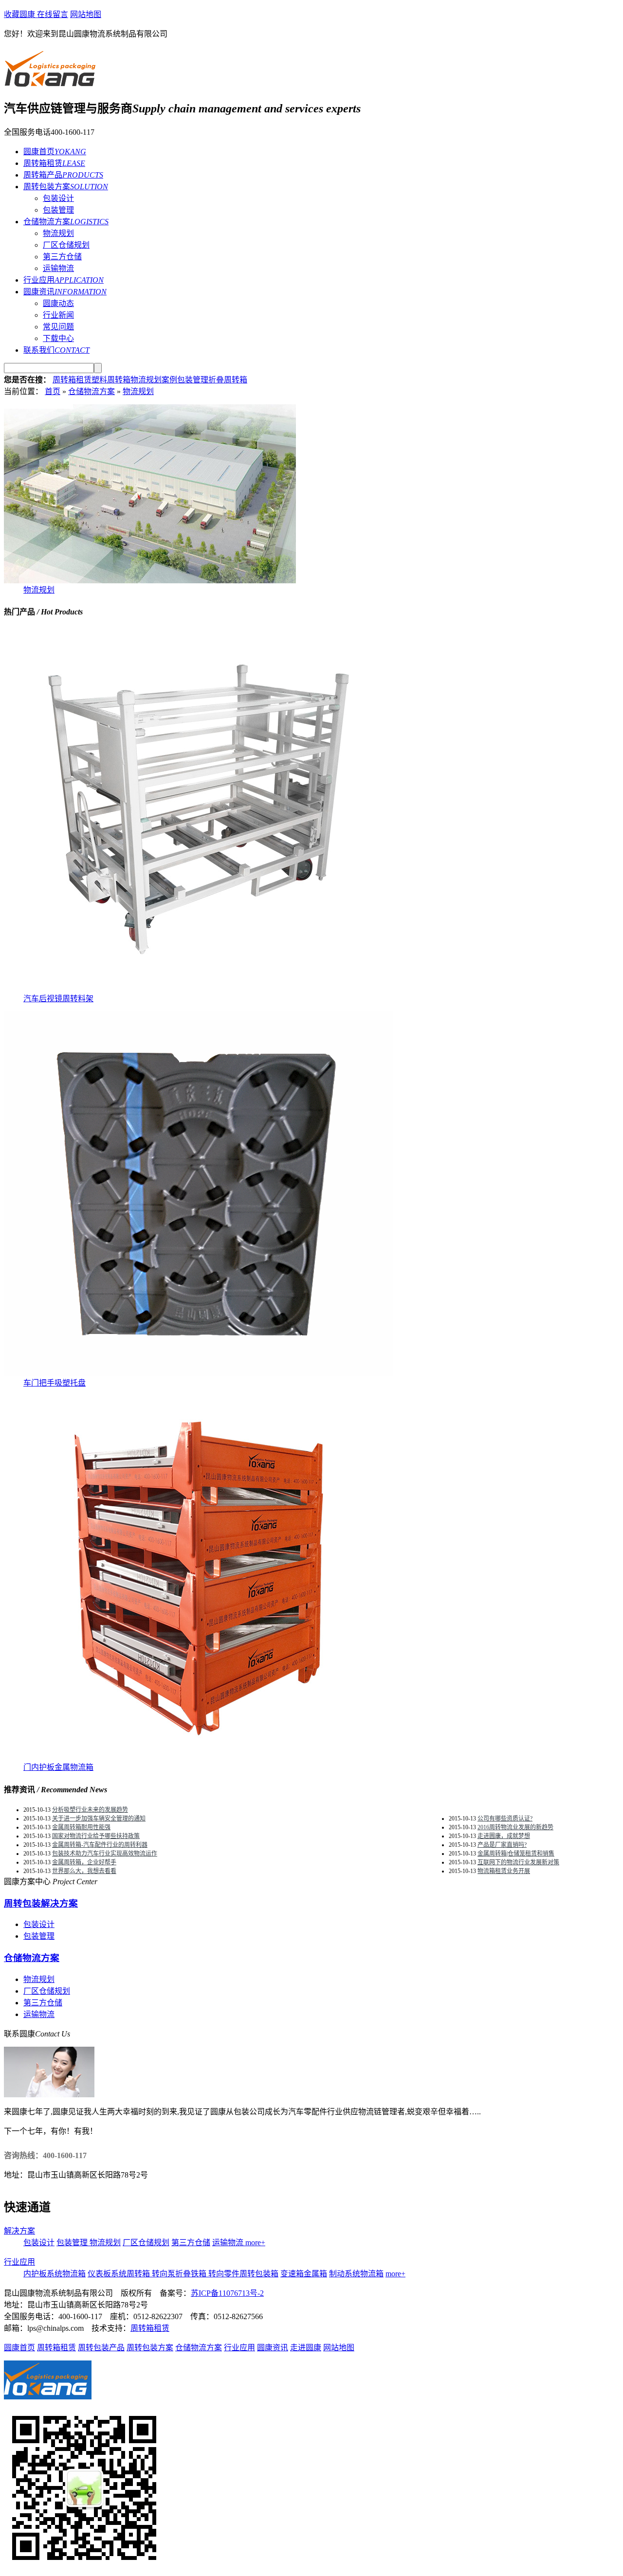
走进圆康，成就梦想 (504, 1836)
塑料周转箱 (111, 380)
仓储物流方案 (92, 391)
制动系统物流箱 (356, 2274)
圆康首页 (19, 2348)
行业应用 (19, 2262)
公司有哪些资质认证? (505, 1819)
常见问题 (58, 327)
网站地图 (86, 14)
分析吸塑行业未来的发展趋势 (90, 1810)
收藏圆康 (20, 14)
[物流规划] (150, 581)
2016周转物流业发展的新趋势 (515, 1827)
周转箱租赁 (72, 380)
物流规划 (58, 233)
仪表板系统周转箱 (120, 2274)
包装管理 (58, 210)
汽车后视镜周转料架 (58, 999)
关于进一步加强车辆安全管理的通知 (99, 1819)
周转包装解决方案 (41, 1903)
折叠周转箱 (228, 380)
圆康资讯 (273, 2348)
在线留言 (53, 14)
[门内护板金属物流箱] (199, 1758)
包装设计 (58, 198)
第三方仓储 (62, 257)
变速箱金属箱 (304, 2274)
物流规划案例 (154, 380)
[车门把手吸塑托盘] (199, 1374)
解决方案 (19, 2231)
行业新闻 (58, 315)
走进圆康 (306, 2348)
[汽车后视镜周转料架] (199, 989)
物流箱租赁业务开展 (504, 1871)
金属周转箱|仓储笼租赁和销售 (516, 1854)
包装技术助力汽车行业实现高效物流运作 (105, 1854)
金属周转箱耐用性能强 (81, 1827)
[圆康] (51, 83)
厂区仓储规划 (66, 245)
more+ (255, 2243)
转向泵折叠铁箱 (180, 2274)
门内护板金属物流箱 (58, 1767)
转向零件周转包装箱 (243, 2274)
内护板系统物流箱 (55, 2274)
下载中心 (58, 338)
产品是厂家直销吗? (502, 1845)
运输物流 (58, 268)
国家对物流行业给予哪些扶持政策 (96, 1836)
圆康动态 (58, 303)
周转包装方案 (150, 2348)
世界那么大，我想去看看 (84, 1871)
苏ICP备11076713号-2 (227, 2293)
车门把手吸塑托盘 (55, 1383)
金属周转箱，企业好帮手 (84, 1862)
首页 (53, 391)
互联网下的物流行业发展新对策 (518, 1862)
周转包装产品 (101, 2348)
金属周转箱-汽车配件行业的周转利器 (100, 1845)
